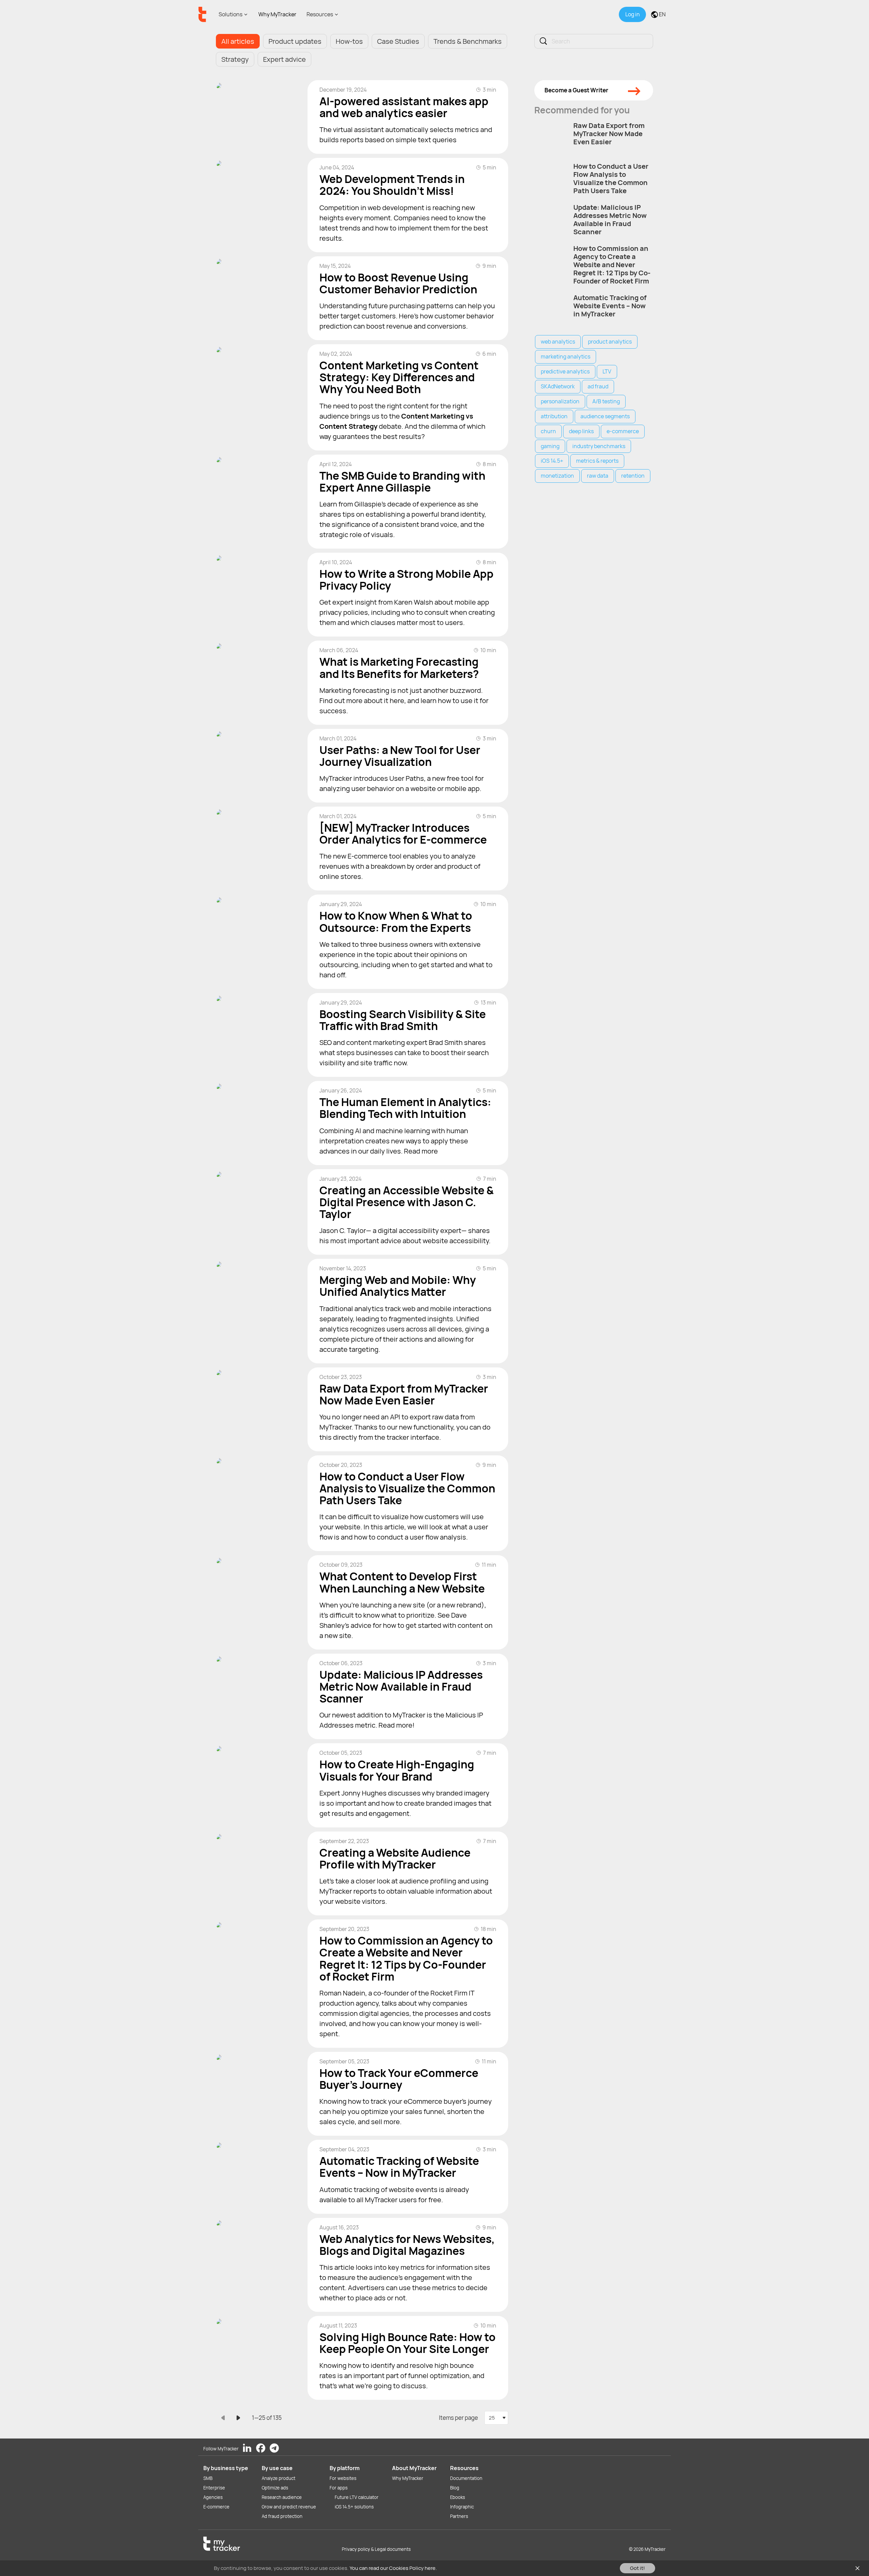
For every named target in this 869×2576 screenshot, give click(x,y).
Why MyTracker (277, 14)
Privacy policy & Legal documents (376, 2549)
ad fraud (598, 386)
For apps (339, 2488)
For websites (343, 2478)
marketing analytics (566, 356)
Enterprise (214, 2488)
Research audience (282, 2497)
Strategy (235, 59)
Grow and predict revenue (289, 2507)
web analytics (558, 342)
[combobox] (496, 2418)
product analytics (610, 342)
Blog (455, 2488)
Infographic (462, 2507)
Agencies (213, 2497)
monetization (557, 476)
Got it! (637, 2568)
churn (548, 431)
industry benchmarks (599, 446)
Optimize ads (275, 2488)
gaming (550, 446)
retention (633, 476)
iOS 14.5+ (552, 461)
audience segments (605, 416)
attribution (554, 416)
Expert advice (284, 59)
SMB (208, 2478)
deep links (581, 431)
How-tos (349, 41)
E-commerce (216, 2507)
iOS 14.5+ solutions (354, 2507)
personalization (560, 401)
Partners (459, 2516)
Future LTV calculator (357, 2497)
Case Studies (398, 41)
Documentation (466, 2478)
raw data (598, 476)
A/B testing (606, 401)
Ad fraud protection (282, 2516)
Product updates (295, 41)
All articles (238, 41)
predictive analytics (565, 371)
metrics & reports (597, 461)
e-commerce (623, 431)
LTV (607, 371)
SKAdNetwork (558, 386)
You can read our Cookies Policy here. (393, 2568)
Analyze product (279, 2478)
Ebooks (458, 2497)
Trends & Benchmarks (468, 41)
